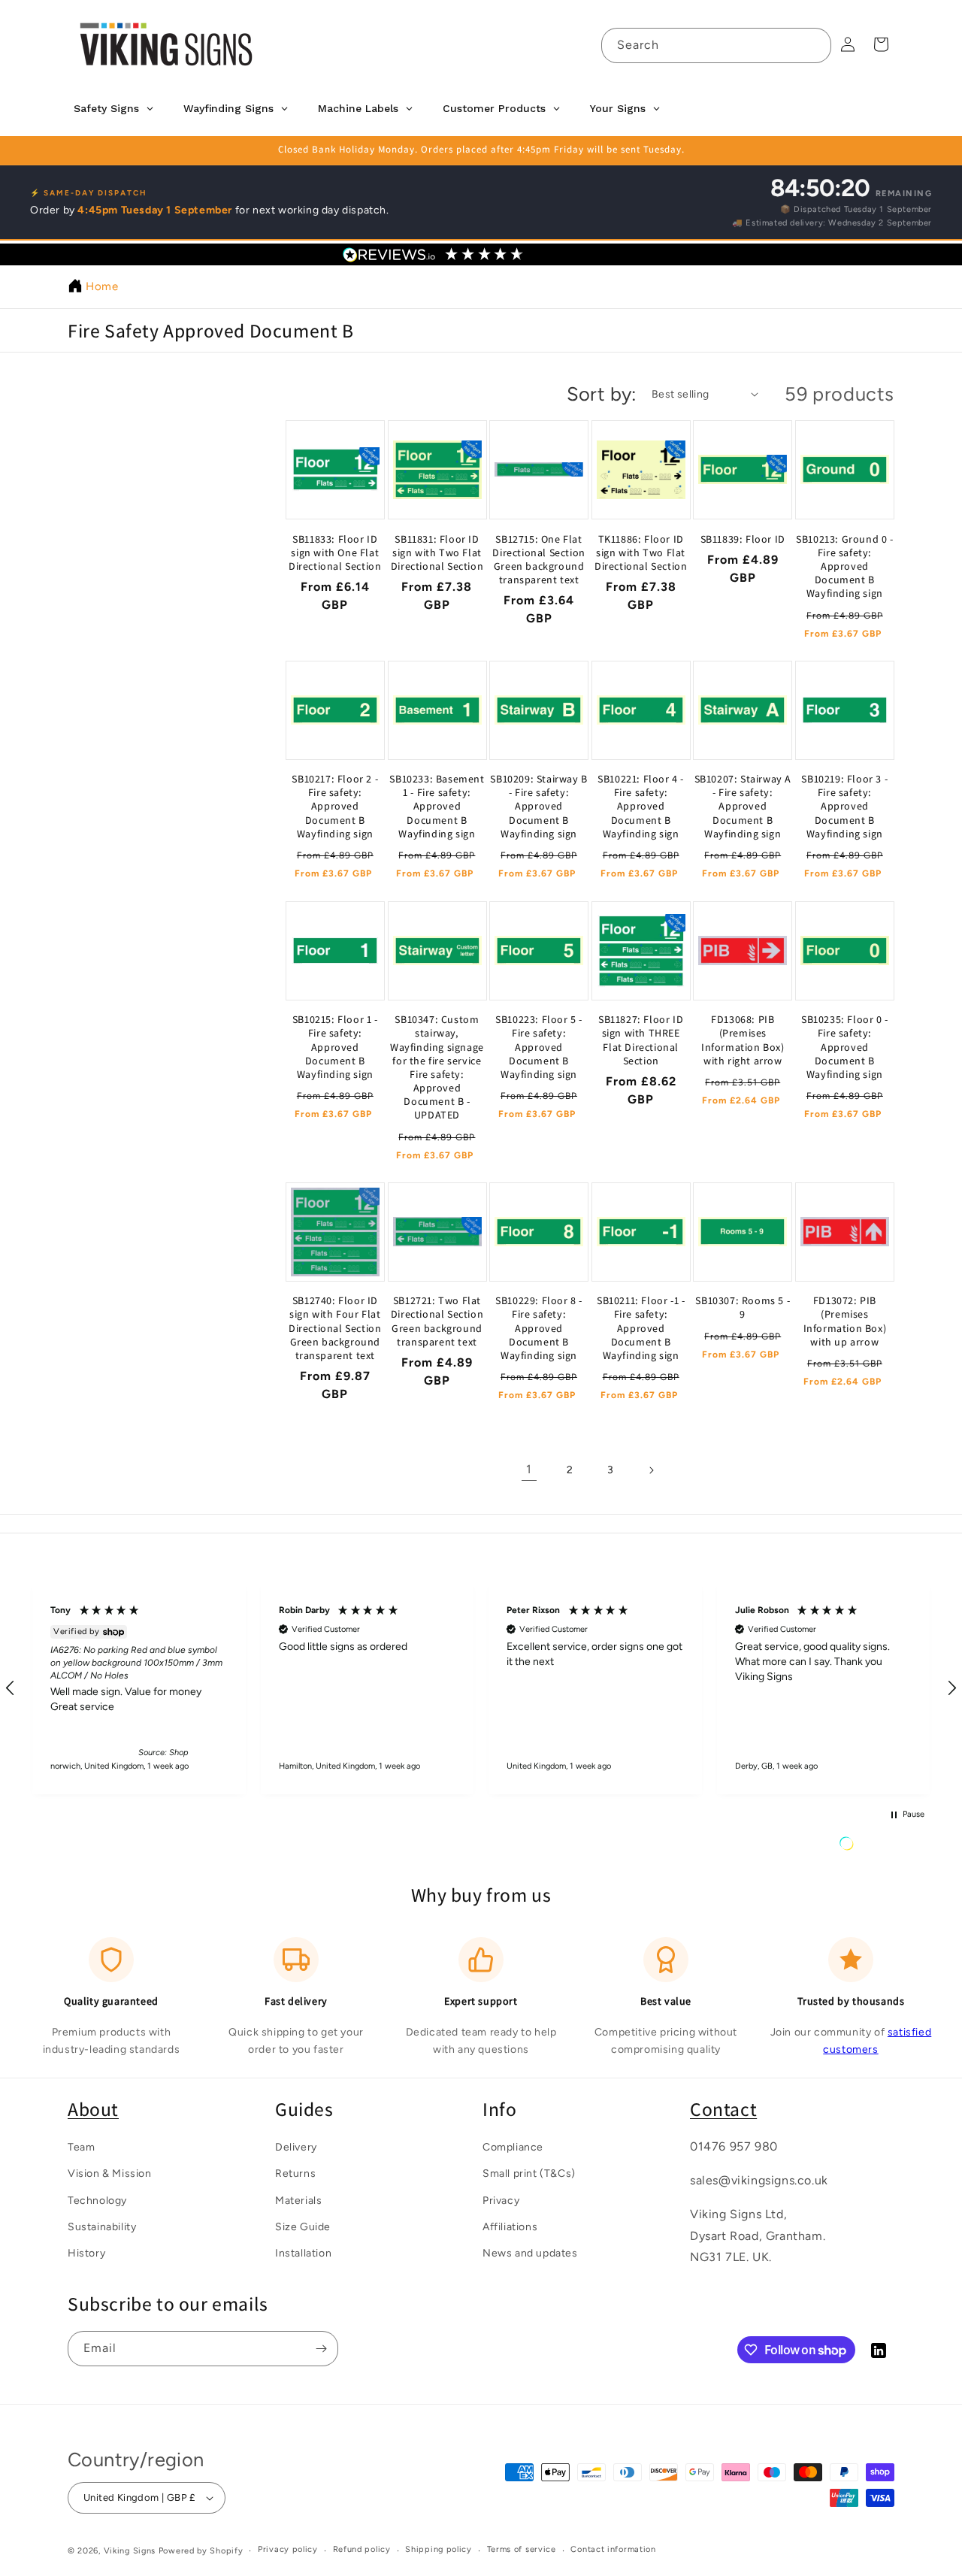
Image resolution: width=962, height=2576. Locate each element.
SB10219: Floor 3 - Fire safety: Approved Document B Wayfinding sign (844, 807)
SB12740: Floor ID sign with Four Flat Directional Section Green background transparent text (335, 1328)
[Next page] (651, 1470)
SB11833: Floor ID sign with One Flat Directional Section (335, 552)
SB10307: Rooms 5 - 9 (743, 1307)
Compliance (513, 2147)
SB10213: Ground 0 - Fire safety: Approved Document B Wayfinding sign (844, 566)
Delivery (296, 2147)
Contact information (613, 2549)
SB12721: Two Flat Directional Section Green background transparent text (437, 1321)
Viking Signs (130, 2551)
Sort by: (602, 394)
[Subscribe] (321, 2349)
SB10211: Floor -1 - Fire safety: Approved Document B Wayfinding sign (641, 1328)
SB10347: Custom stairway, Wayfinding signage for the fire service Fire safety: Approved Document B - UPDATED (437, 1067)
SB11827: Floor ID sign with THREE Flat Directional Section (641, 1040)
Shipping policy (439, 2549)
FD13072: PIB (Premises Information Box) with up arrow (845, 1321)
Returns (295, 2173)
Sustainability (102, 2227)
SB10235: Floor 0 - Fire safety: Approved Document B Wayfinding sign (845, 1047)
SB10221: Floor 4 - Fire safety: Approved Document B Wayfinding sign (641, 807)
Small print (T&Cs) (529, 2173)
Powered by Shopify (201, 2551)
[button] (139, 1689)
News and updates (530, 2253)
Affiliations (510, 2227)
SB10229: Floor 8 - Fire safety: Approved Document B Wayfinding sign (539, 1328)
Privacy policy (288, 2549)
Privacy (501, 2201)
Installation (303, 2253)
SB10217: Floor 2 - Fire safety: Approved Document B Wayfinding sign (335, 807)
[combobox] (716, 45)
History (86, 2253)
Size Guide (303, 2227)
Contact (723, 2109)
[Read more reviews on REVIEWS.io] (885, 1847)
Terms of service (522, 2549)
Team (81, 2147)
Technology (97, 2201)
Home (102, 286)
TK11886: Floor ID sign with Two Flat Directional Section (641, 552)
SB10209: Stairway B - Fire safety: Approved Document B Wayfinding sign (538, 807)
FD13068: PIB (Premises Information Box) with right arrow (743, 1040)
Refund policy (362, 2549)
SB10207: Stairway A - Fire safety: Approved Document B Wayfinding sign (743, 807)
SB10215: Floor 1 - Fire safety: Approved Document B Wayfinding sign (335, 1047)
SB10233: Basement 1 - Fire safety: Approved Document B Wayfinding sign (437, 807)
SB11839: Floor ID (743, 539)
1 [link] (529, 1470)
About (93, 2109)
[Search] (814, 45)
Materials (298, 2201)
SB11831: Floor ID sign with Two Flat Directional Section (437, 552)
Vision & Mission (110, 2173)
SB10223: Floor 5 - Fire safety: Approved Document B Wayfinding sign (539, 1047)
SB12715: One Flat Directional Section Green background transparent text (538, 560)
